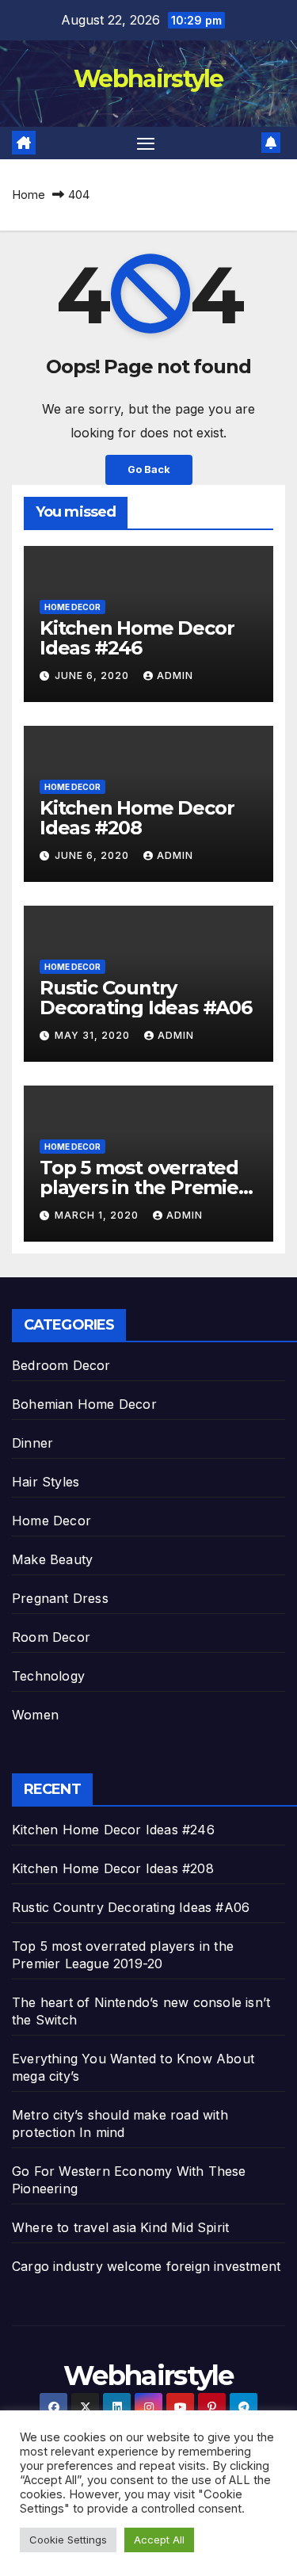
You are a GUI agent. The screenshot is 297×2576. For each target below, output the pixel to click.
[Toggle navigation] (146, 143)
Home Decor (72, 607)
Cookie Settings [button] (68, 2540)
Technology (48, 1676)
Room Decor (51, 1637)
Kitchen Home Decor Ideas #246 (137, 638)
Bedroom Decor (61, 1365)
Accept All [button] (159, 2540)
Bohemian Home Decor (84, 1404)
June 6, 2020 (93, 675)
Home (29, 195)
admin (175, 675)
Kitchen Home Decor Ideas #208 (137, 818)
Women (35, 1715)
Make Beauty (52, 1559)
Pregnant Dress (60, 1598)
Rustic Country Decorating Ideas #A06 (146, 998)
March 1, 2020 (98, 1215)
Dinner (32, 1443)
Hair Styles (46, 1482)
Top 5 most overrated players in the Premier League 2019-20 (143, 1187)
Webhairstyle (148, 79)
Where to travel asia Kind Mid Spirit (120, 2227)
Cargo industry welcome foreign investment (146, 2266)
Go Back (149, 469)
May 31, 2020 (94, 1035)
